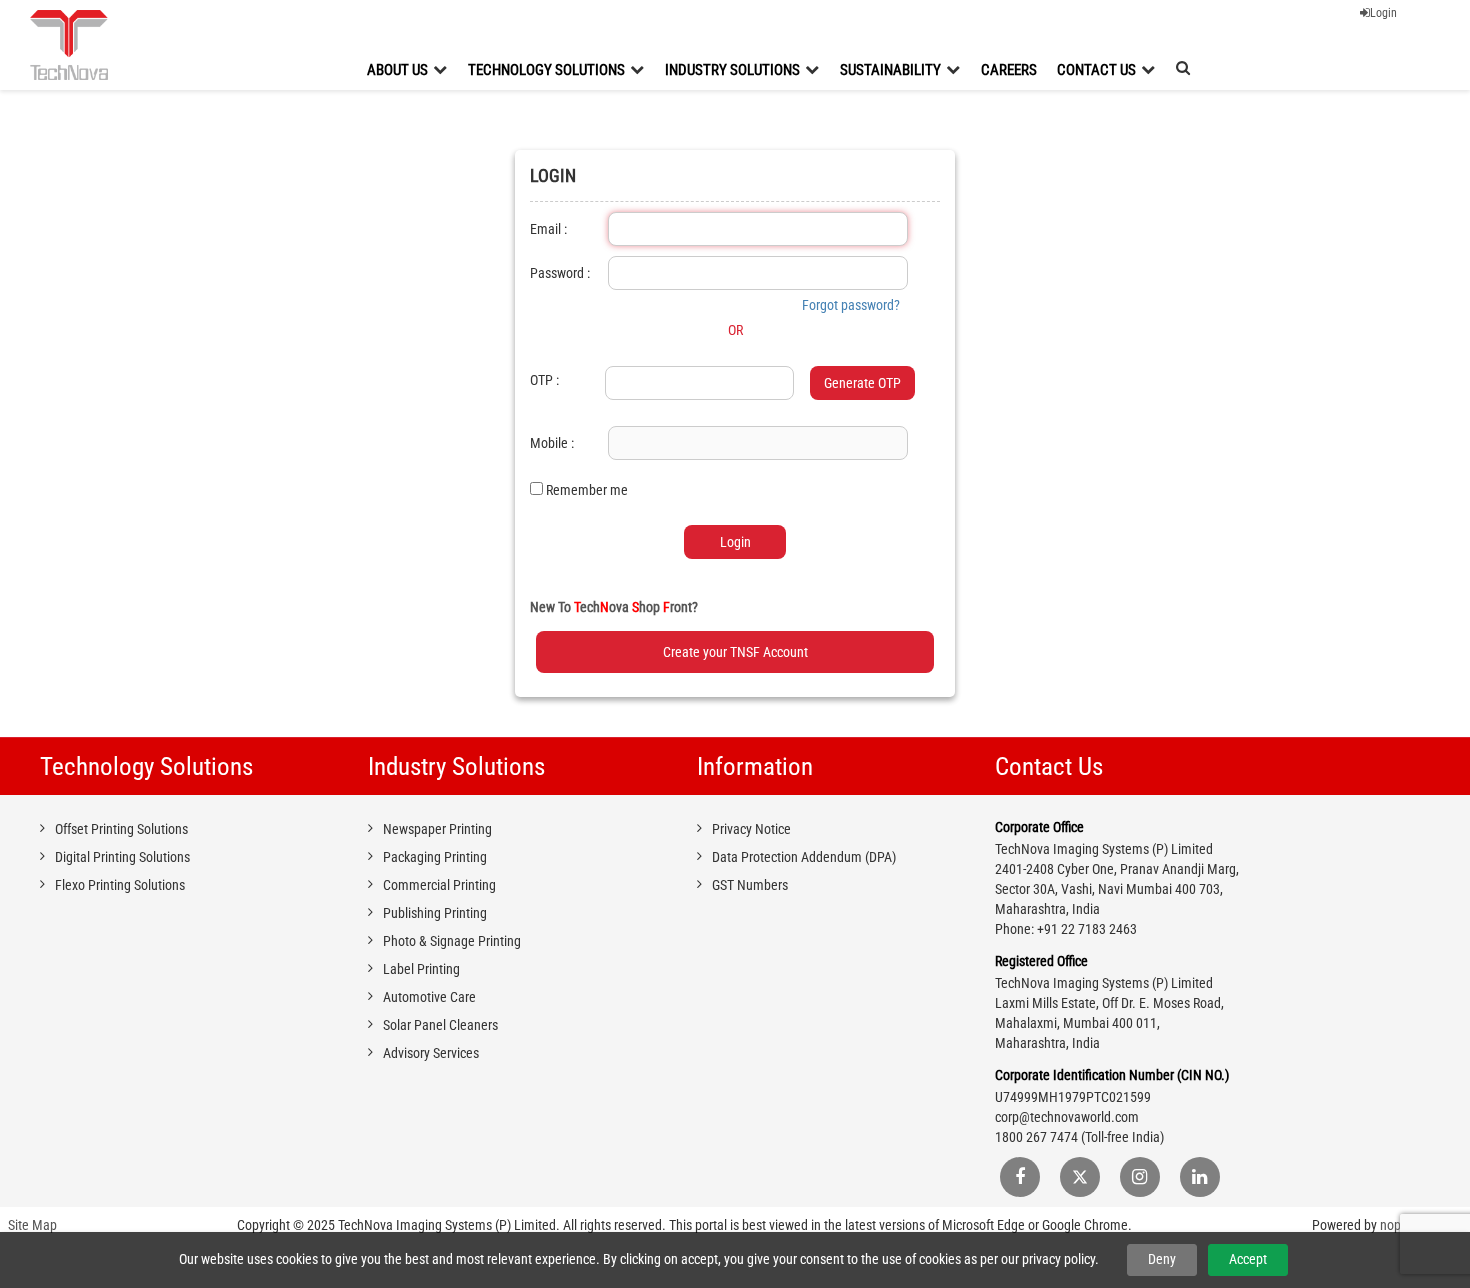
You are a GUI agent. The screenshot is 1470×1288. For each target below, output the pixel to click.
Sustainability (890, 70)
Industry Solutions (732, 70)
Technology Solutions (546, 70)
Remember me (587, 490)
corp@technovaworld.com (1067, 1117)
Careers (1009, 70)
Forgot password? (851, 305)
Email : (548, 229)
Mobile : (552, 443)
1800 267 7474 (1036, 1137)
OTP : (544, 380)
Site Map (32, 1225)
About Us (397, 70)
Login (1383, 13)
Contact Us (1096, 70)
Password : (560, 273)
